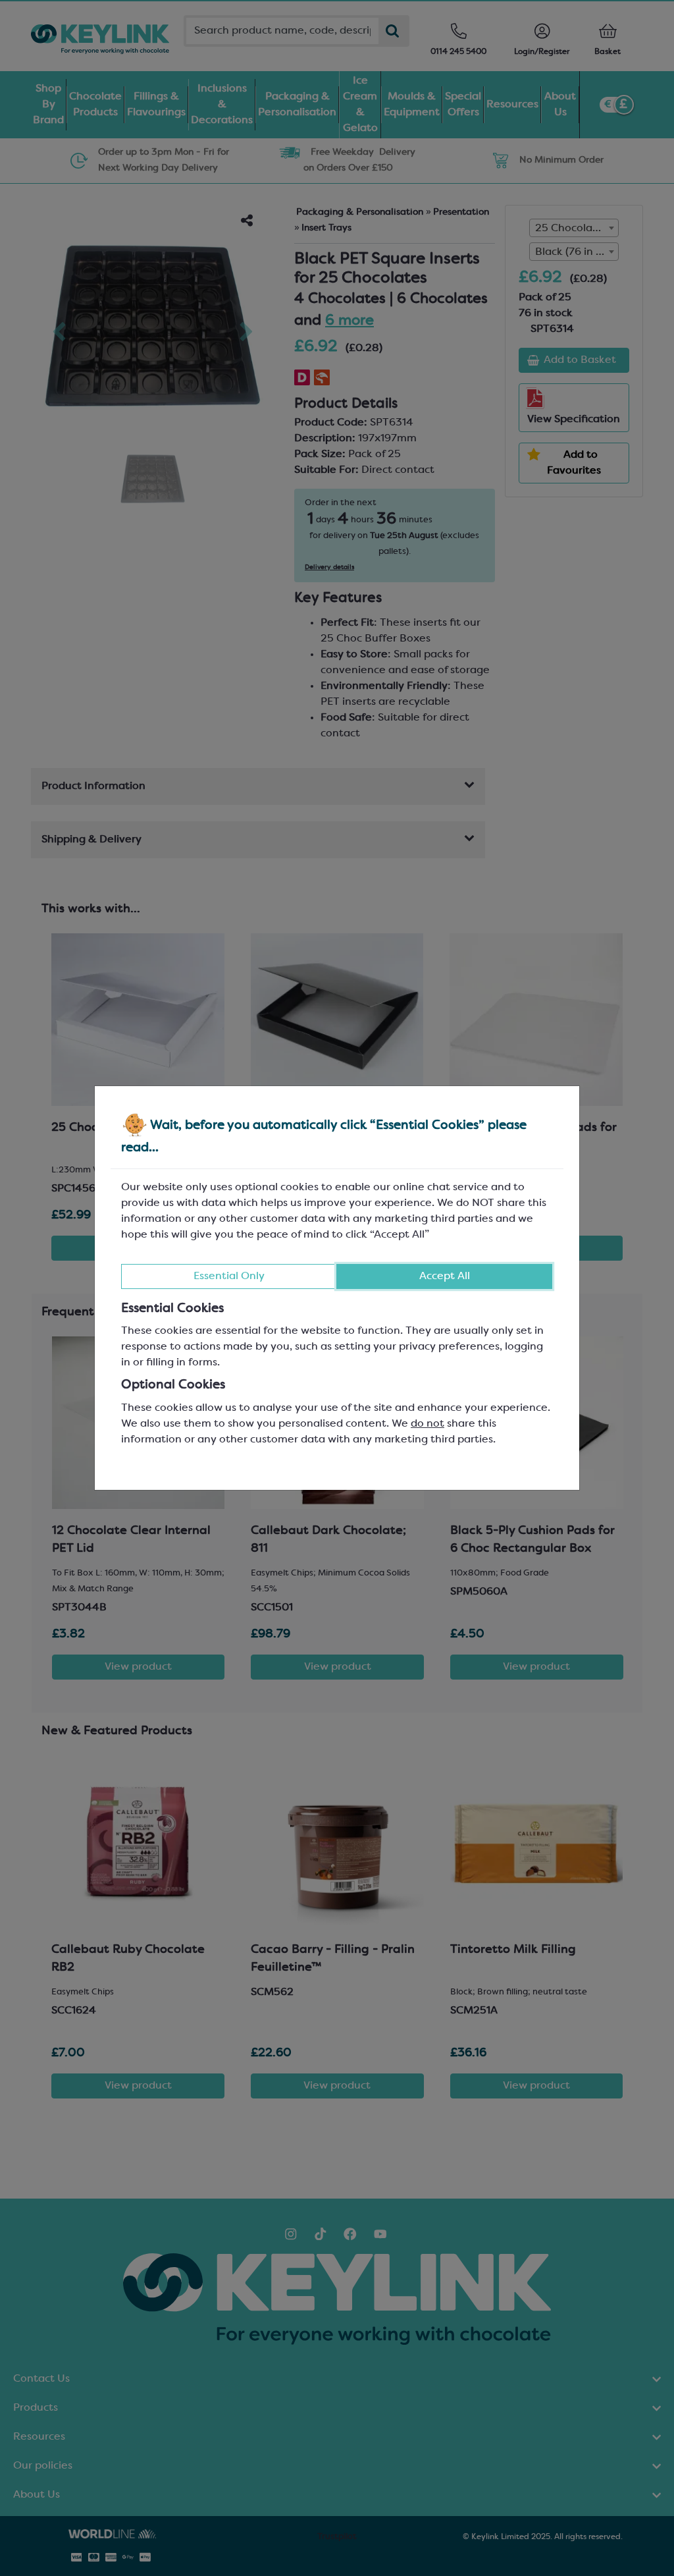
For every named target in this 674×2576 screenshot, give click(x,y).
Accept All (445, 1276)
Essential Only (229, 1276)
